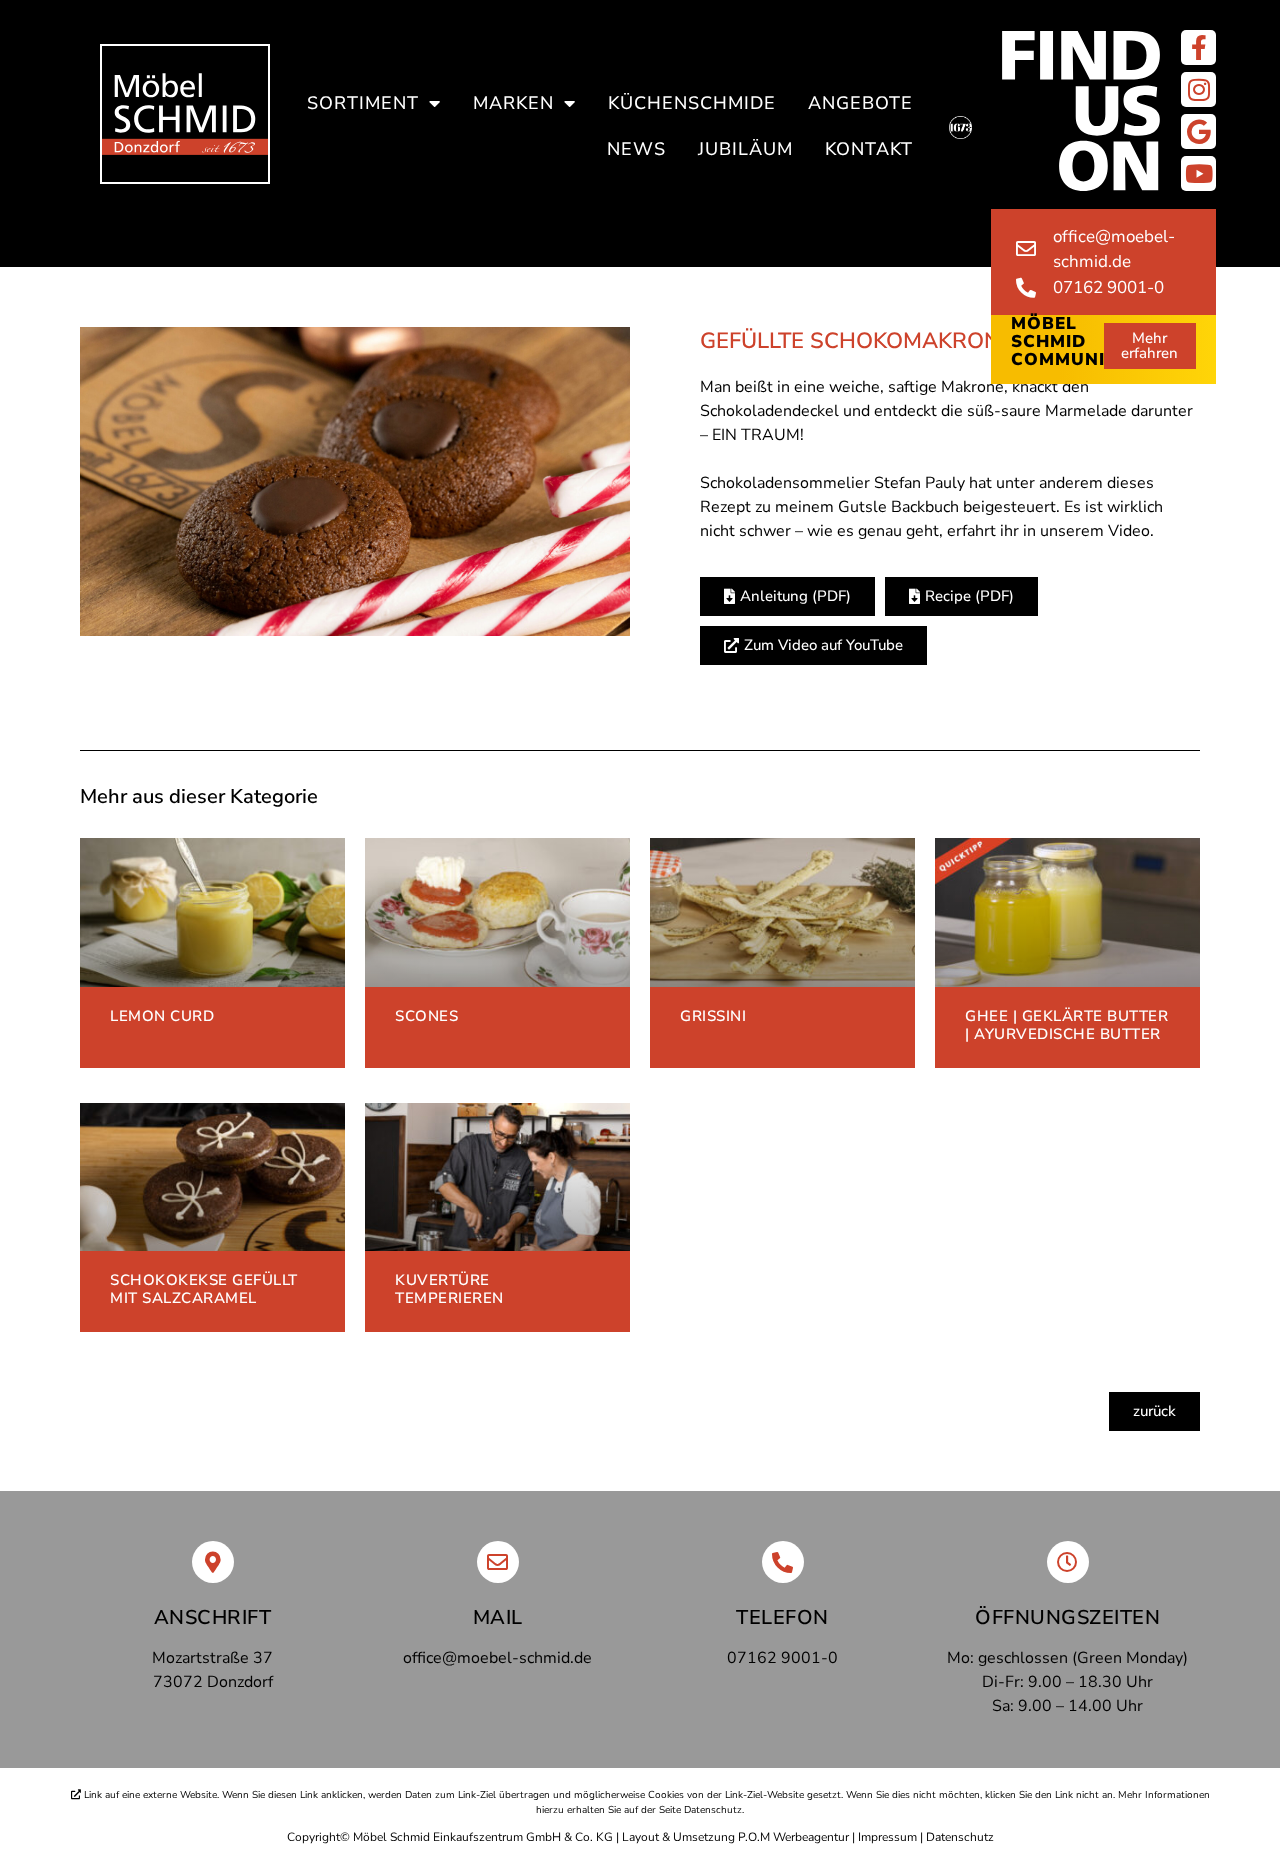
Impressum (887, 1837)
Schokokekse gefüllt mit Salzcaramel (204, 1289)
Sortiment (363, 103)
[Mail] (498, 1562)
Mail (498, 1617)
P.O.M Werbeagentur (793, 1837)
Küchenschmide (692, 103)
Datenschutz (960, 1837)
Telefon (782, 1617)
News (636, 149)
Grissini (713, 1016)
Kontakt (869, 149)
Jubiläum (745, 149)
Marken (513, 103)
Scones (426, 1016)
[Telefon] (783, 1562)
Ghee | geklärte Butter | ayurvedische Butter (1066, 1025)
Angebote (860, 103)
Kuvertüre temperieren (449, 1289)
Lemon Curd (162, 1016)
